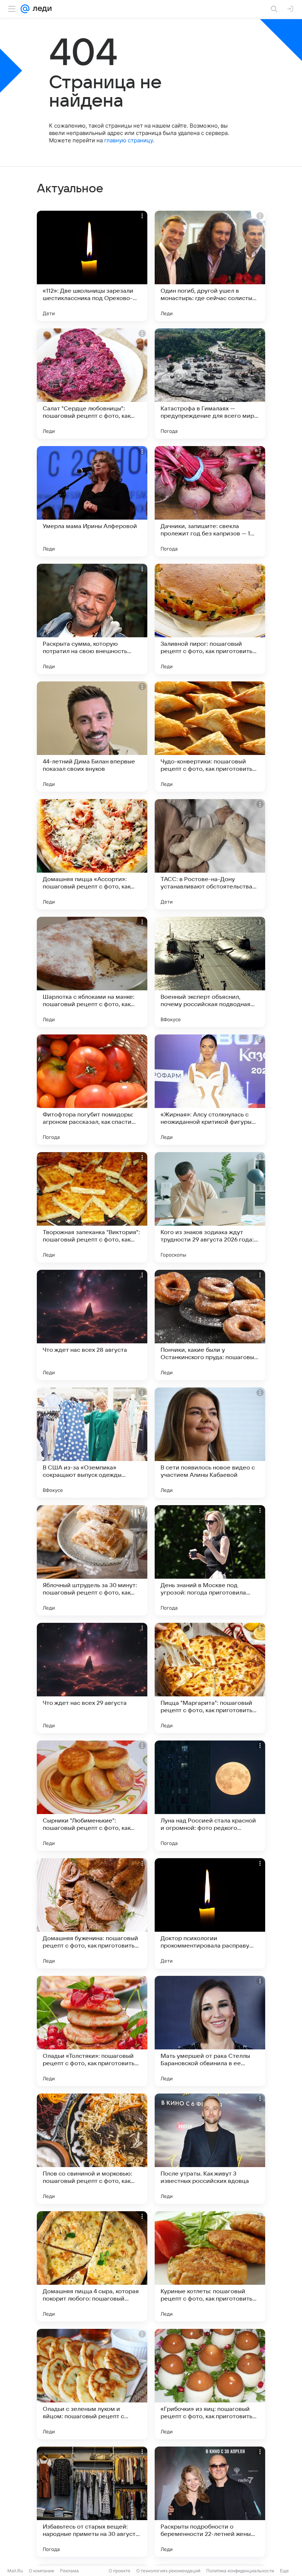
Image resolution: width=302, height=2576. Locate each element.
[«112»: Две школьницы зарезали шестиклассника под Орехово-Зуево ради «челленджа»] (92, 266)
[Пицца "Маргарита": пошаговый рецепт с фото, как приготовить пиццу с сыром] (210, 1678)
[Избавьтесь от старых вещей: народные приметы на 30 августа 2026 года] (92, 2502)
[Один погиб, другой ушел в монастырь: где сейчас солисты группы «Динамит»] (210, 266)
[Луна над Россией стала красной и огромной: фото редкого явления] (210, 1796)
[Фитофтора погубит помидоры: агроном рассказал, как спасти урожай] (92, 1090)
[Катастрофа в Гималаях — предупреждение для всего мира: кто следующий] (210, 384)
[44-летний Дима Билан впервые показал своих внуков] (92, 737)
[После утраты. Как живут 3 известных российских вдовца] (210, 2149)
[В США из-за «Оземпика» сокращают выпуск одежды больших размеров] (92, 1443)
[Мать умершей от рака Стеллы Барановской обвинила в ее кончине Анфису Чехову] (210, 2031)
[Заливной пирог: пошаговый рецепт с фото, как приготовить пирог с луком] (210, 619)
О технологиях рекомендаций (168, 2571)
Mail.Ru (15, 2571)
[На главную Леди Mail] (41, 9)
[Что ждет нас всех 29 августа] (92, 1678)
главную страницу (129, 140)
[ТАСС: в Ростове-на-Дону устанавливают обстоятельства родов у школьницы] (210, 854)
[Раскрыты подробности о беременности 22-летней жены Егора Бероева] (210, 2502)
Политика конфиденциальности (240, 2571)
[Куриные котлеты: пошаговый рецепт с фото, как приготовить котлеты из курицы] (210, 2266)
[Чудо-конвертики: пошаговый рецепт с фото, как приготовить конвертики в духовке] (210, 737)
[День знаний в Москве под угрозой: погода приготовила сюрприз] (210, 1560)
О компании (41, 2571)
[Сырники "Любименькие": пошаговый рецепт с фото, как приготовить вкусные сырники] (92, 1796)
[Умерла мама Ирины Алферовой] (92, 501)
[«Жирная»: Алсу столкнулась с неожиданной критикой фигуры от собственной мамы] (210, 1090)
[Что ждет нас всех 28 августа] (92, 1325)
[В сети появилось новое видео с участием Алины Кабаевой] (210, 1443)
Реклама (69, 2571)
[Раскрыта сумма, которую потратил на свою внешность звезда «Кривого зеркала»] (92, 619)
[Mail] (25, 9)
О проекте (120, 2571)
